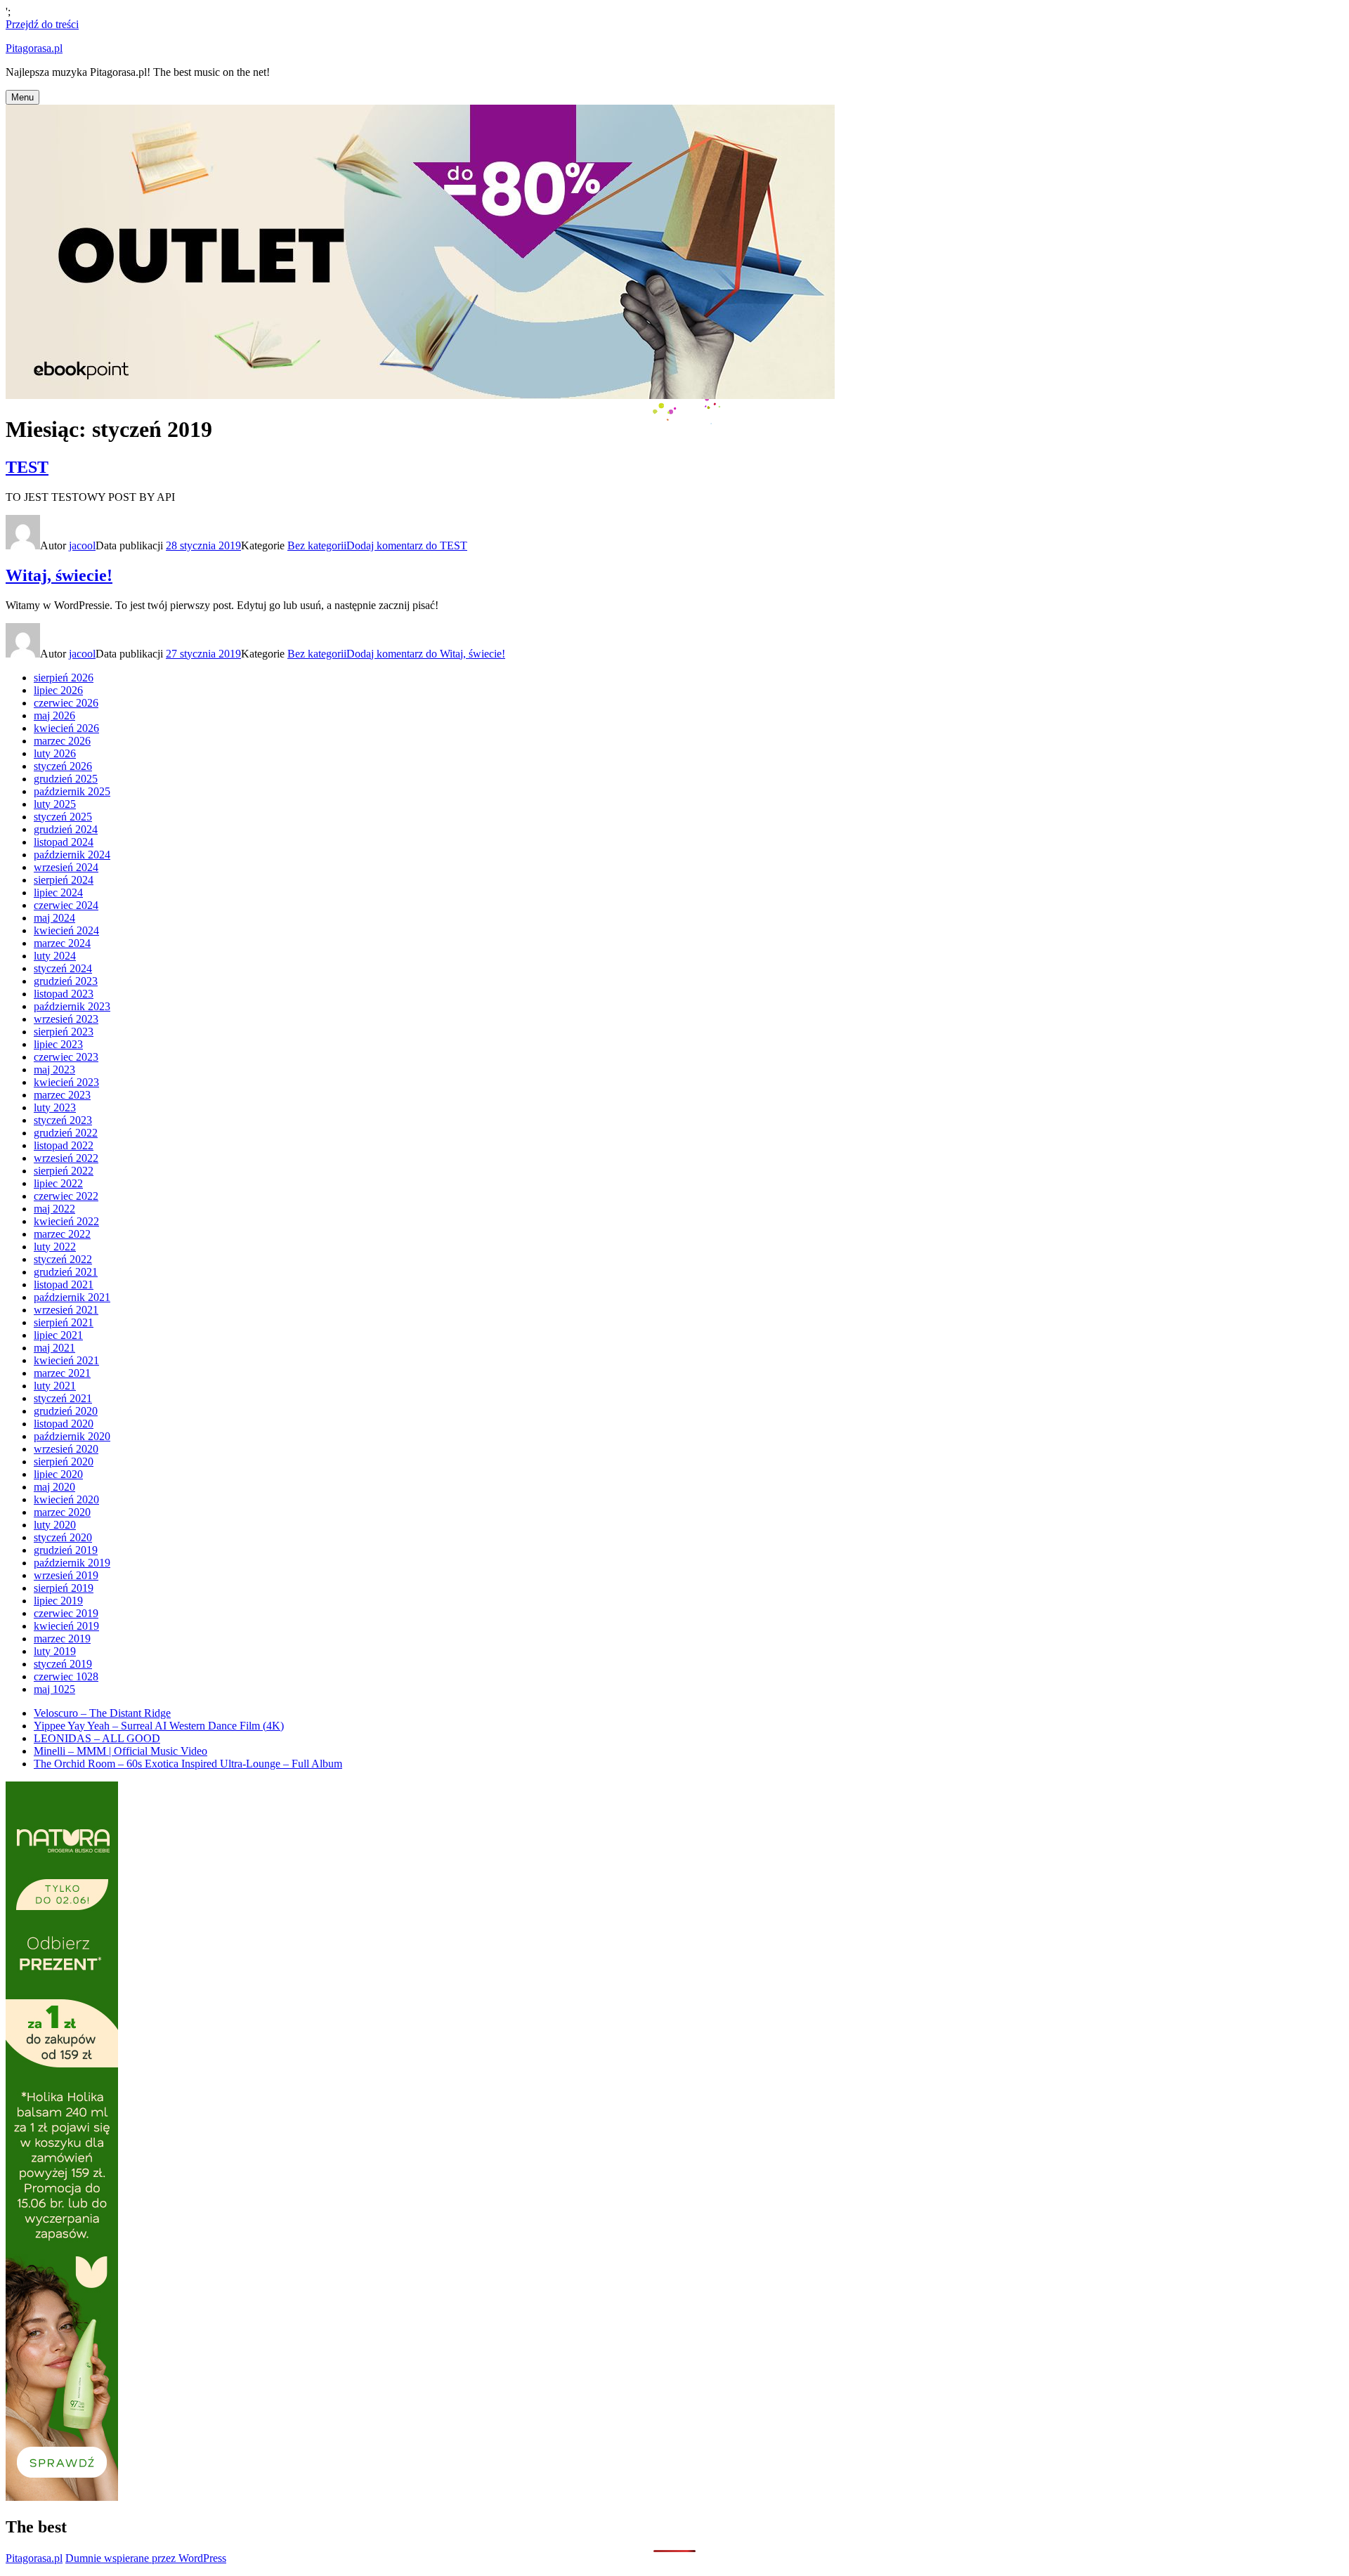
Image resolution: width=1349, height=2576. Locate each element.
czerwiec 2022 (66, 1196)
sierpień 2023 (64, 1032)
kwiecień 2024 (66, 930)
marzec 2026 (62, 741)
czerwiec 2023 (66, 1057)
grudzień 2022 (66, 1133)
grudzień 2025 (66, 779)
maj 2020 (54, 1487)
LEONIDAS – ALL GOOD (97, 1738)
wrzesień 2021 (66, 1310)
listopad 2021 (64, 1284)
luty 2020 (55, 1525)
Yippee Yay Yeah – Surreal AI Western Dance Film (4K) (159, 1726)
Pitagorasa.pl (34, 48)
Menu (22, 97)
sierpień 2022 (64, 1171)
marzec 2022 (62, 1234)
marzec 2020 (62, 1512)
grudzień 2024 (66, 829)
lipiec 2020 (58, 1474)
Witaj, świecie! (59, 575)
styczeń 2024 (63, 968)
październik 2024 (72, 855)
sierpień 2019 (64, 1588)
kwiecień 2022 (66, 1221)
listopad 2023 (64, 994)
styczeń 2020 (63, 1537)
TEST (27, 467)
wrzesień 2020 (66, 1449)
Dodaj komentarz (407, 545)
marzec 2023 (62, 1095)
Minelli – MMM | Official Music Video (120, 1751)
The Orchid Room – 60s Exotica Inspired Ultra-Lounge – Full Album (188, 1764)
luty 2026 (55, 753)
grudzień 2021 (66, 1272)
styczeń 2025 (63, 817)
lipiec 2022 (58, 1183)
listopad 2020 (64, 1424)
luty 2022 (55, 1247)
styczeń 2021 (63, 1398)
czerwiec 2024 (66, 905)
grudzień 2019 (66, 1550)
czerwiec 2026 (66, 703)
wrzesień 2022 (66, 1158)
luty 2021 (55, 1386)
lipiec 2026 (58, 690)
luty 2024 (55, 956)
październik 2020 (72, 1436)
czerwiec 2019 (66, 1613)
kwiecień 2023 (66, 1082)
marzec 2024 (62, 943)
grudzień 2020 (66, 1411)
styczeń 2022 (63, 1259)
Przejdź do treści (42, 24)
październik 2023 (72, 1006)
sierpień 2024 (64, 880)
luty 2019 (55, 1651)
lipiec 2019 (58, 1601)
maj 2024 (54, 918)
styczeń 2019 (63, 1664)
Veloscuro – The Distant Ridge (102, 1713)
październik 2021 (72, 1297)
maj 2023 (54, 1070)
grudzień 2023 (66, 981)
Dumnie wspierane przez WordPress (146, 2558)
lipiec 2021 (58, 1335)
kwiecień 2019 (66, 1626)
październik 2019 (72, 1563)
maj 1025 (54, 1689)
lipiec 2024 (58, 893)
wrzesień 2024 (66, 867)
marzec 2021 (62, 1373)
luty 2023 (55, 1107)
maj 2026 (54, 715)
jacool (82, 545)
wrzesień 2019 (66, 1575)
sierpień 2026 (64, 678)
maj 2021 (54, 1348)
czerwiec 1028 (66, 1676)
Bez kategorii (317, 545)
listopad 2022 (64, 1145)
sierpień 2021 (64, 1322)
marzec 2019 (62, 1639)
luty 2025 (55, 804)
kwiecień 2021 (66, 1360)
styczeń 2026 (63, 766)
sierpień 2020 (64, 1462)
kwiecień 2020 (66, 1499)
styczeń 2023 (63, 1120)
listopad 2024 (64, 842)
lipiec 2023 (58, 1044)
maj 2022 (54, 1209)
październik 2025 (72, 791)
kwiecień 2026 (66, 728)
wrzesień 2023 (66, 1019)
